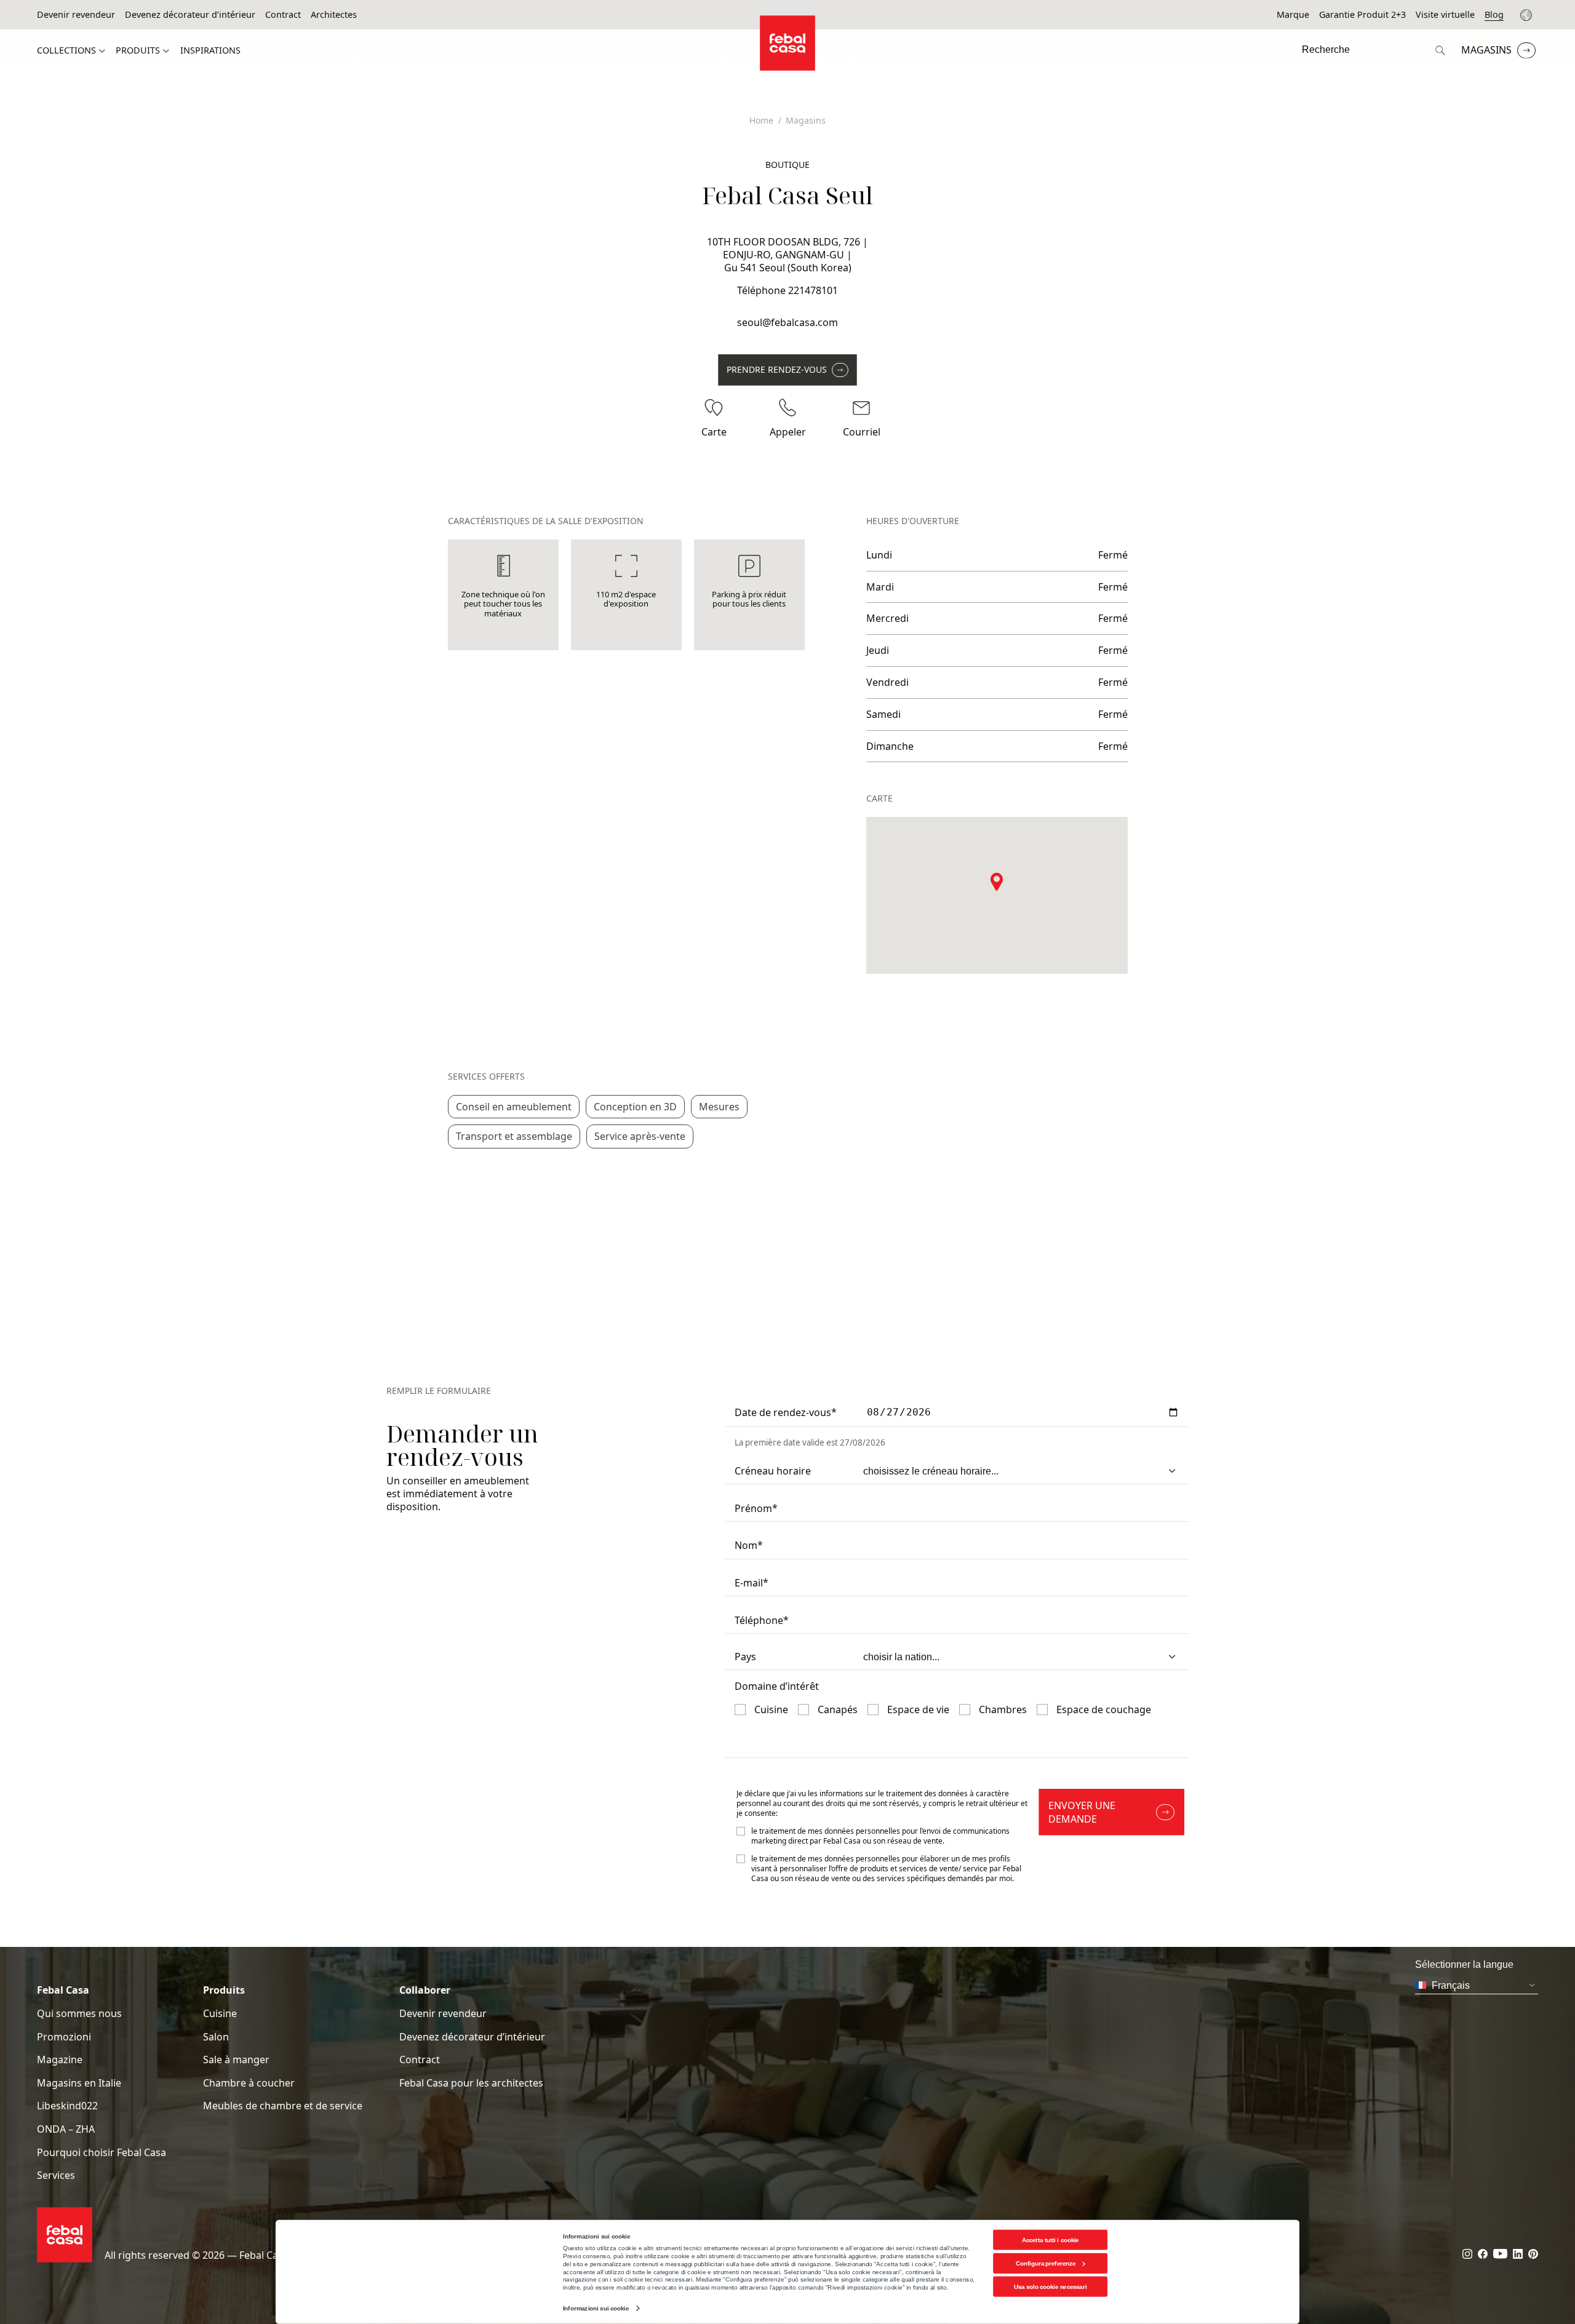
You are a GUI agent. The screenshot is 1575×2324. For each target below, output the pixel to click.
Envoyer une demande (1082, 1812)
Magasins (1486, 50)
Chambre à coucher (249, 2083)
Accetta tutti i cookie (1051, 2239)
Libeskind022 (67, 2106)
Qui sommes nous (79, 2014)
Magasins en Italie (79, 2083)
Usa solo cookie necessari (1050, 2287)
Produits (138, 50)
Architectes (334, 15)
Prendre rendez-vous (777, 369)
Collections (66, 50)
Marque (1293, 15)
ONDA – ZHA (66, 2129)
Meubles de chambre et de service (283, 2106)
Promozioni (64, 2037)
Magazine (60, 2060)
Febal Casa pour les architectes (471, 2083)
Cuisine (220, 2014)
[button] (997, 881)
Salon (216, 2037)
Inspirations (210, 50)
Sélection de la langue (1528, 15)
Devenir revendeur (76, 15)
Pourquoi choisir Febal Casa (102, 2153)
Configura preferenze (1046, 2263)
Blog (1494, 15)
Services (56, 2175)
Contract (283, 15)
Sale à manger (236, 2060)
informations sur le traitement (871, 1793)
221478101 (813, 290)
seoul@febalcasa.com (787, 322)
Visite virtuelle (1445, 15)
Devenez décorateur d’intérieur (190, 15)
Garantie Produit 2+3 (1362, 15)
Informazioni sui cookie (596, 2308)
